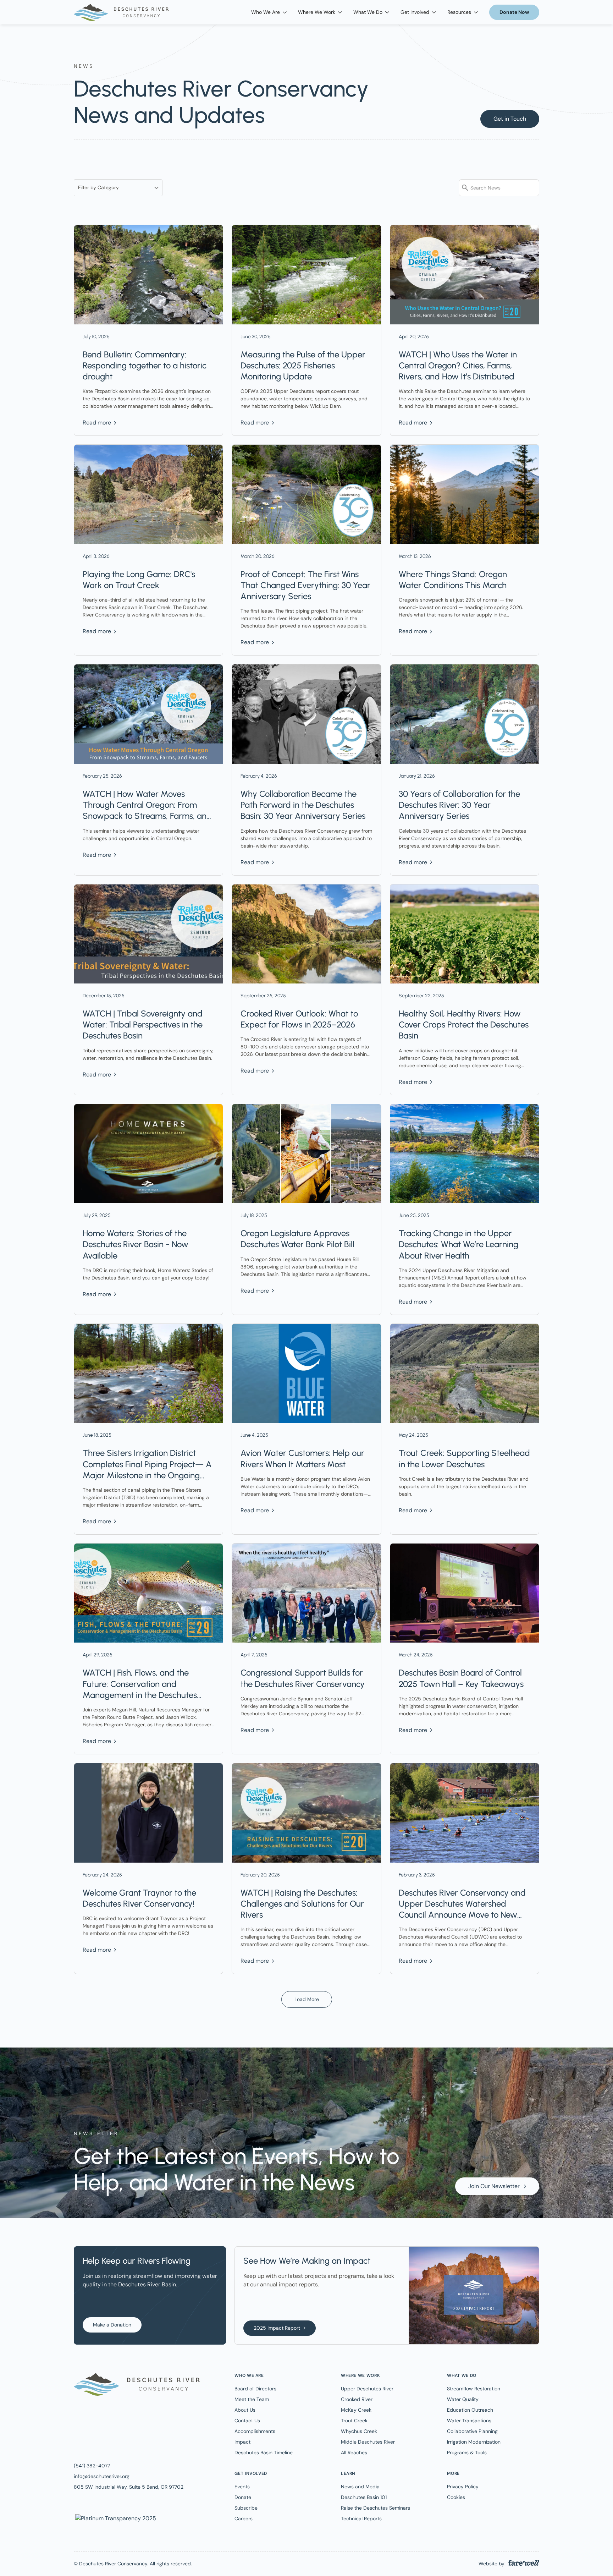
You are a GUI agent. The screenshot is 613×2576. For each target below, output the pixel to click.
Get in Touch (510, 119)
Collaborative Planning (472, 2431)
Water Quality (463, 2399)
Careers (244, 2519)
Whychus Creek (359, 2431)
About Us (245, 2410)
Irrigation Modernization (474, 2442)
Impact (242, 2442)
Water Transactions (469, 2421)
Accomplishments (255, 2431)
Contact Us (247, 2421)
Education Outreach (470, 2410)
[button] (269, 12)
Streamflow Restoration (474, 2389)
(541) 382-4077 (92, 2466)
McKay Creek (356, 2410)
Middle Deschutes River (368, 2442)
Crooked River (357, 2399)
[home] (121, 12)
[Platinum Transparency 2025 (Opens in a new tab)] (115, 2518)
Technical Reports (361, 2519)
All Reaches (354, 2452)
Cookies (456, 2497)
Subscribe (246, 2508)
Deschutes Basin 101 (364, 2497)
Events (242, 2487)
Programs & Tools (467, 2452)
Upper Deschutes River (367, 2389)
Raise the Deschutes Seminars (375, 2508)
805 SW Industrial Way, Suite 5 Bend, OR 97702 (129, 2487)
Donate (243, 2497)
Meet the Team (252, 2399)
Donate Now (514, 12)
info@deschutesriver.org (102, 2476)
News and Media (360, 2487)
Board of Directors (255, 2389)
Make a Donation (112, 2325)
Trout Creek (354, 2421)
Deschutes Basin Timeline (264, 2452)
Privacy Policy (463, 2487)
